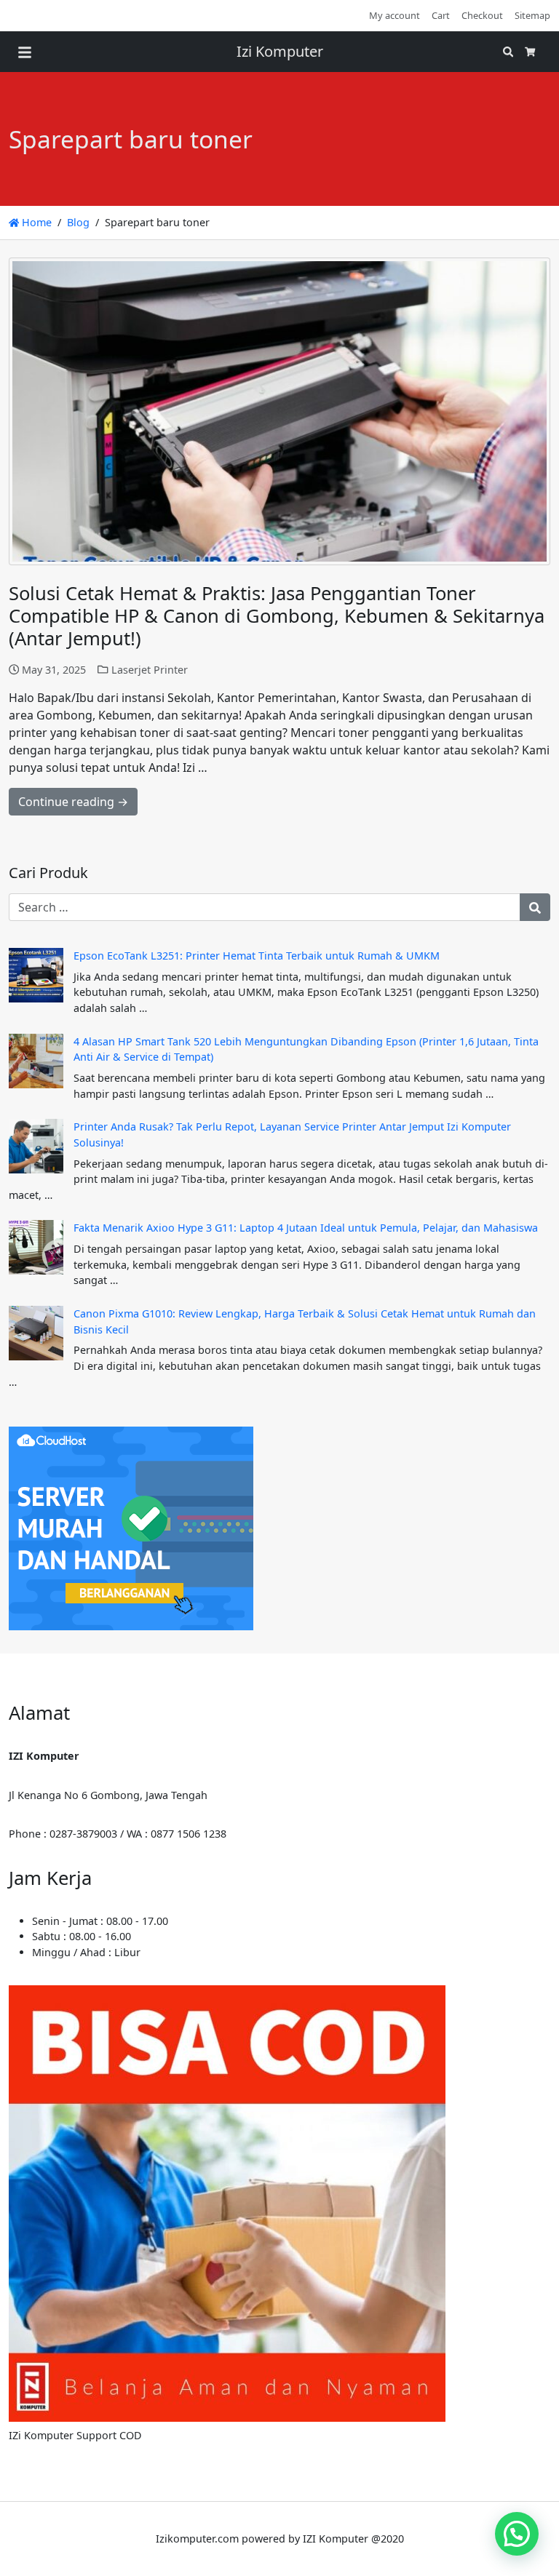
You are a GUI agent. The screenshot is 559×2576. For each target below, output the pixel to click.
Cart (441, 15)
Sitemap (532, 15)
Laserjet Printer (150, 670)
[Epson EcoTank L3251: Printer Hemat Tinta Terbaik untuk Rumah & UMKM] (36, 975)
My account (395, 15)
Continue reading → (73, 802)
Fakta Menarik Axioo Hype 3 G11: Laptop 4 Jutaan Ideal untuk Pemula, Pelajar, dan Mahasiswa (306, 1228)
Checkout (482, 15)
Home (35, 222)
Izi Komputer (280, 51)
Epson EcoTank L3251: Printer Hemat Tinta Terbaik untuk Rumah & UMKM (257, 956)
